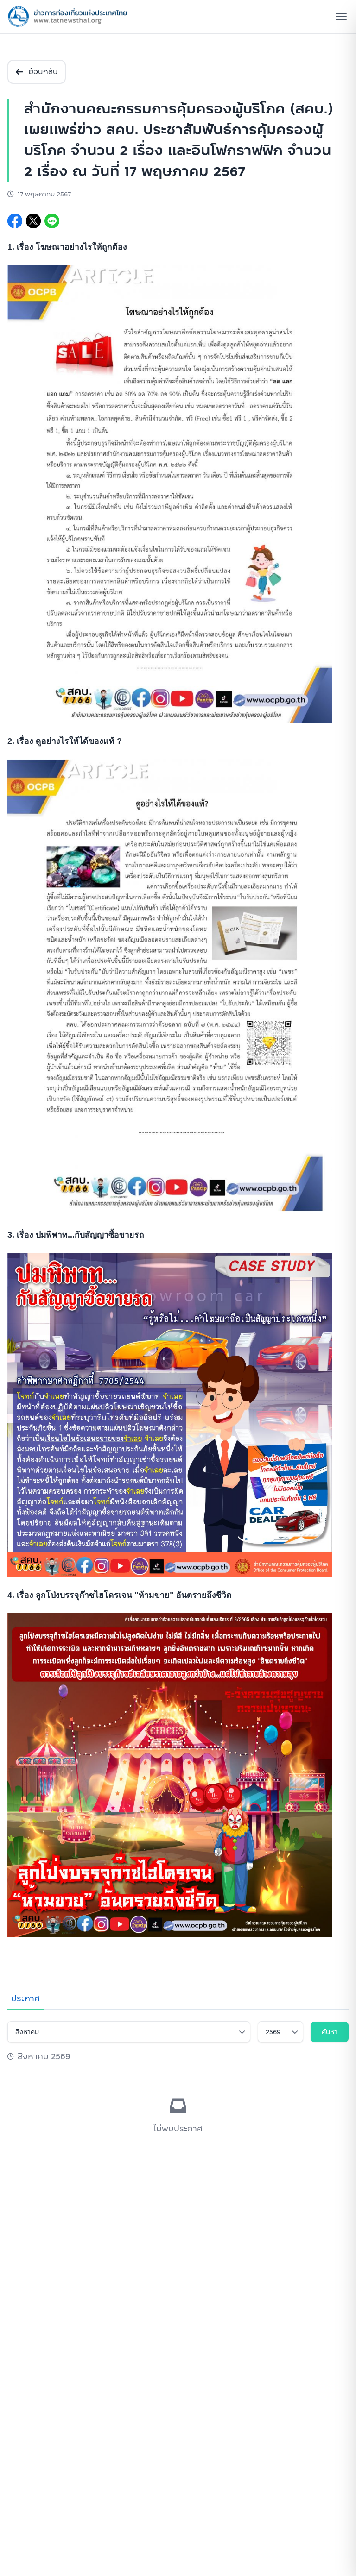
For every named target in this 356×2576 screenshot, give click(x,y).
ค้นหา (330, 2032)
